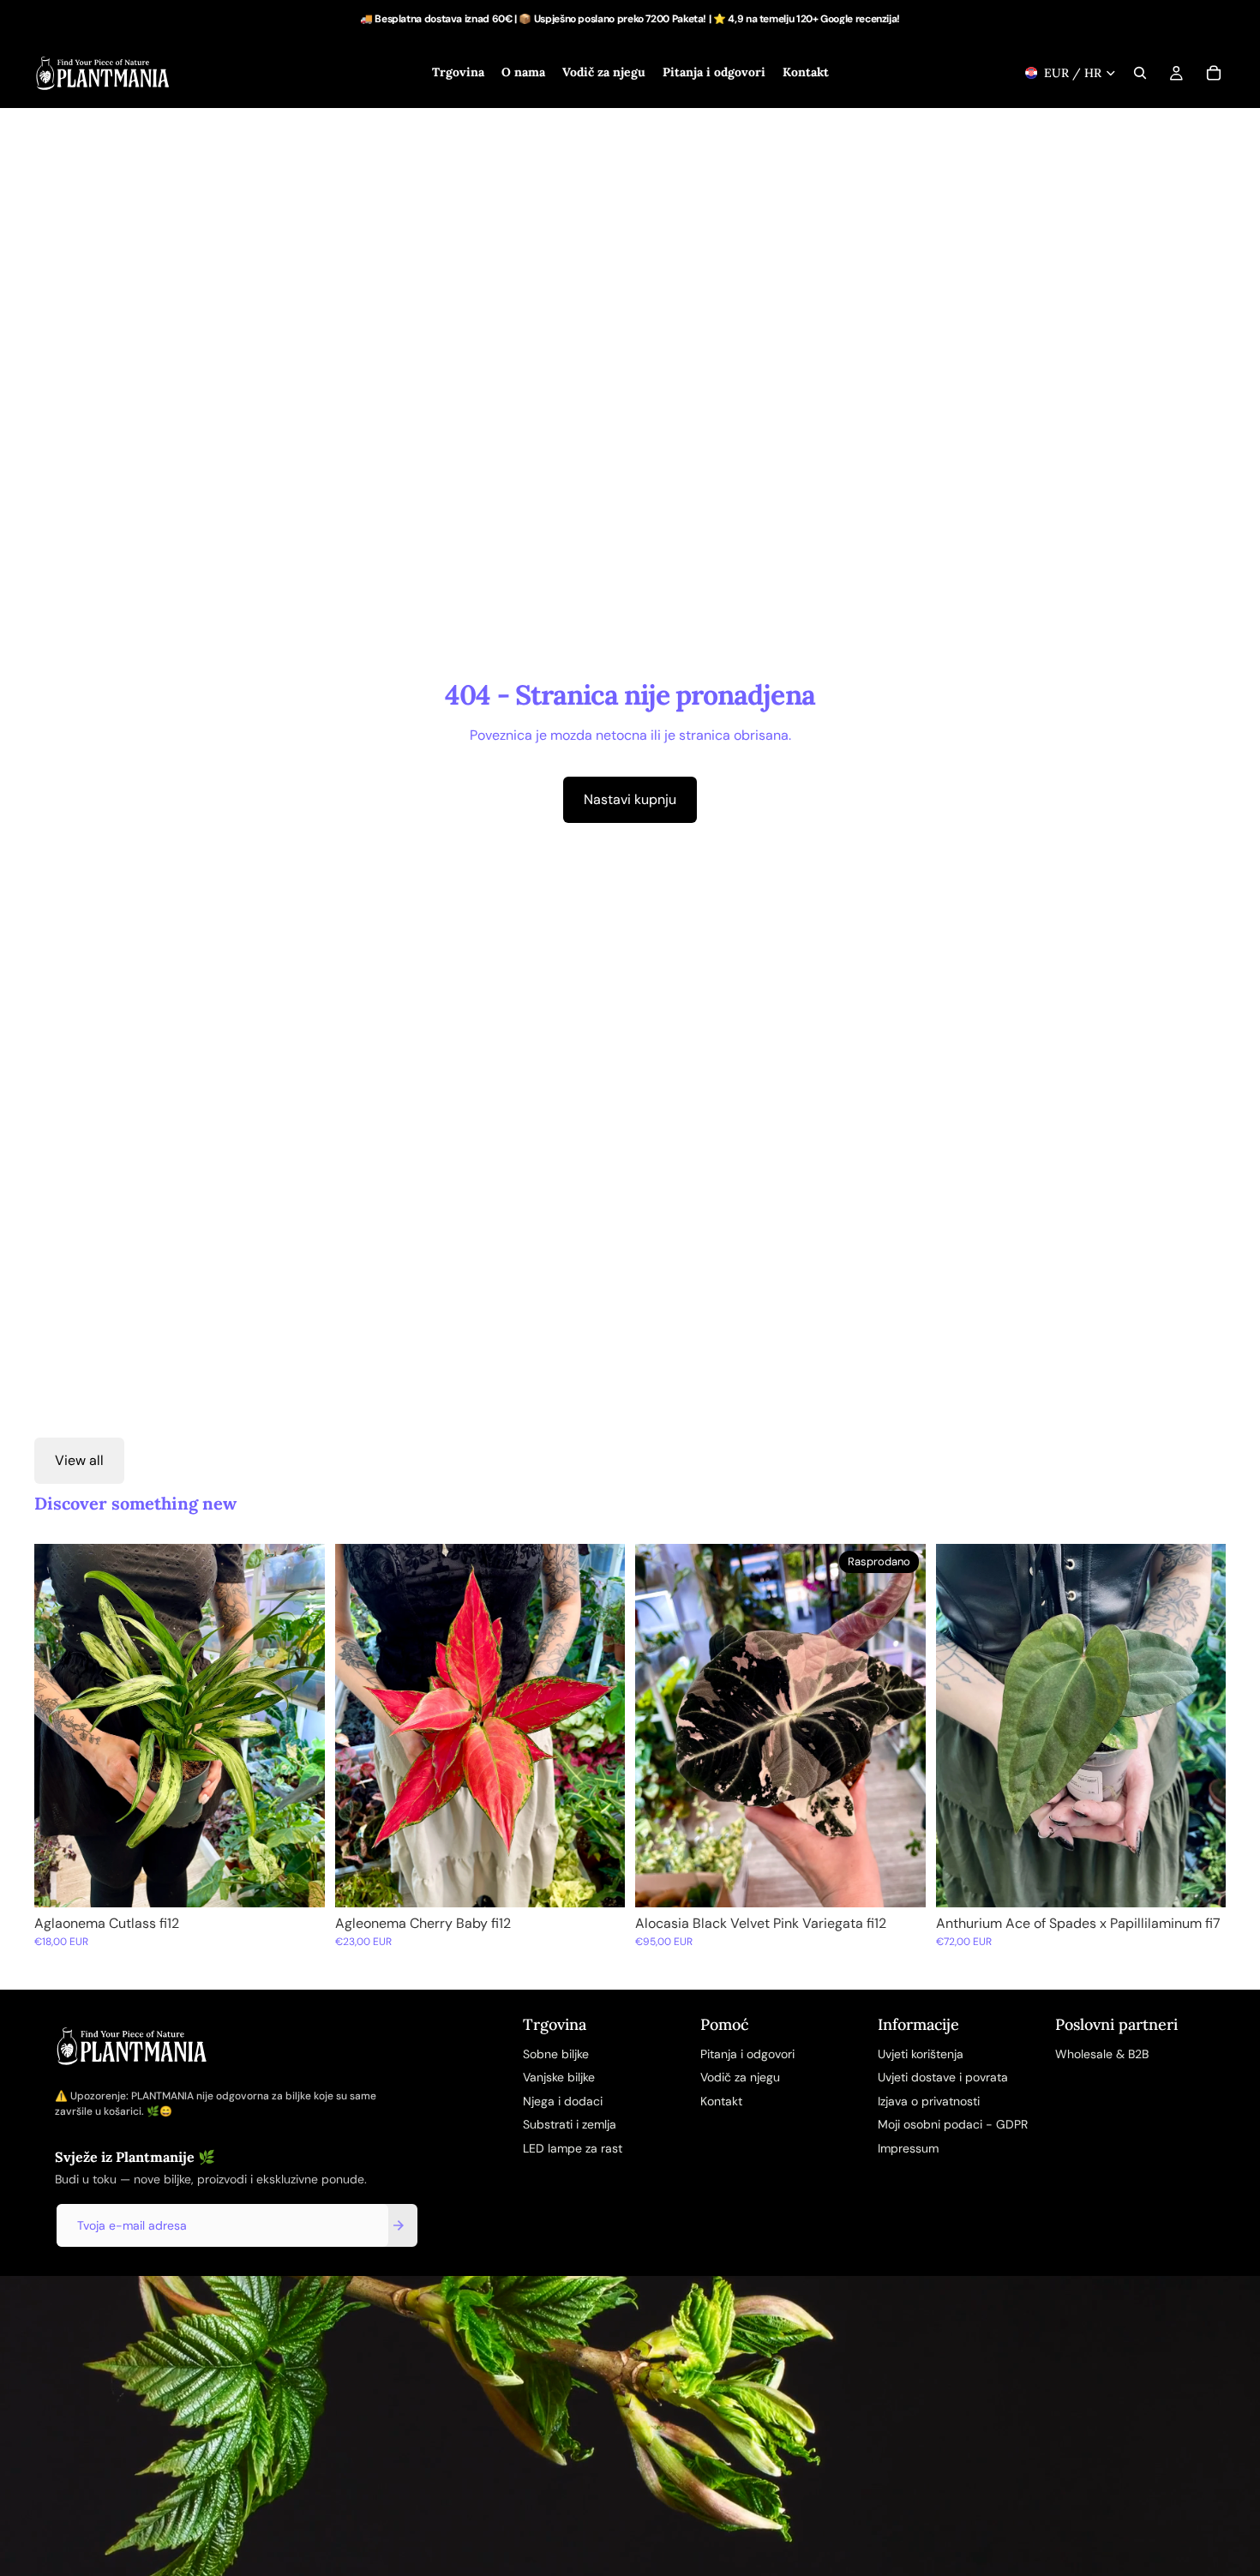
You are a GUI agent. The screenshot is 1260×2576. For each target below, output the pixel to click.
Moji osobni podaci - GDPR (953, 2124)
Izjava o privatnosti (929, 2101)
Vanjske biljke (559, 2077)
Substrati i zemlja (570, 2124)
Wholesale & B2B (1102, 2054)
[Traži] (1140, 73)
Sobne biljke (556, 2054)
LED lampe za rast (573, 2148)
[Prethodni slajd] (60, 1726)
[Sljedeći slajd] (299, 1726)
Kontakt (721, 2101)
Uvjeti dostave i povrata (943, 2077)
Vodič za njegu (740, 2077)
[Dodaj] (298, 1881)
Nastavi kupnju (630, 799)
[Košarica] (1214, 73)
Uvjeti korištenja (921, 2054)
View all (79, 1460)
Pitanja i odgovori (747, 2054)
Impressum (908, 2148)
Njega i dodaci (563, 2101)
